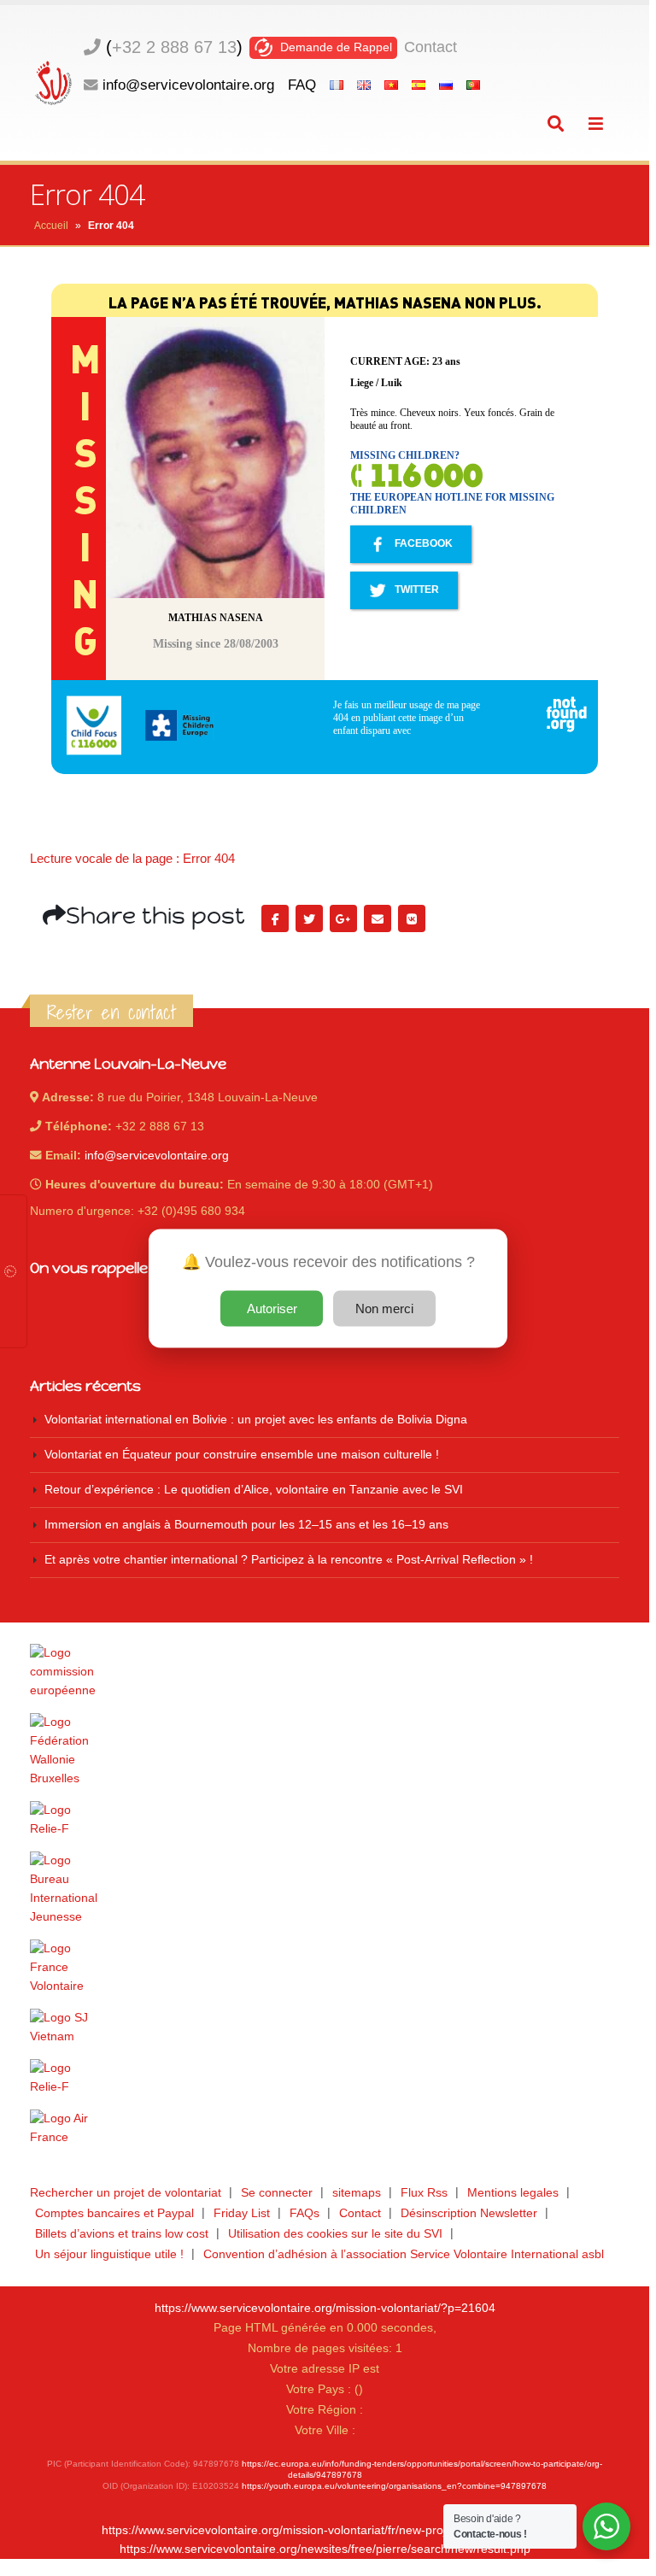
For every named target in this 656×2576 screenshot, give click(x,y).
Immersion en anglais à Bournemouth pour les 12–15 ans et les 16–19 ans (246, 1525)
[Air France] (325, 2128)
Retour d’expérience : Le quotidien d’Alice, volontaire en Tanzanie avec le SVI (254, 1490)
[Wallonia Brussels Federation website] (325, 1751)
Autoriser (272, 1308)
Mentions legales (513, 2193)
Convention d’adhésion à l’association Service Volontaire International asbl (404, 2254)
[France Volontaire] (325, 1968)
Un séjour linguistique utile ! (109, 2254)
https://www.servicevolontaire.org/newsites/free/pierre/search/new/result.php (325, 2549)
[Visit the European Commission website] (325, 1672)
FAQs (305, 2213)
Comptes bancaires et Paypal (114, 2213)
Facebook (275, 918)
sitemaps (357, 2193)
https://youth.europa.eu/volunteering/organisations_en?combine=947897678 (394, 2486)
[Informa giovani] (325, 2078)
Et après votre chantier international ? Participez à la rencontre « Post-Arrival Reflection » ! (289, 1560)
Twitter (309, 918)
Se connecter (277, 2193)
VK (412, 918)
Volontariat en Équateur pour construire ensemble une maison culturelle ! (242, 1455)
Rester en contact (111, 1012)
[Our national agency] (325, 1889)
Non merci (384, 1308)
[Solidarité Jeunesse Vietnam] (325, 2027)
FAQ (302, 85)
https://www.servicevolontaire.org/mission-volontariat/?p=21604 (325, 2308)
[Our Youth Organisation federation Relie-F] (325, 1820)
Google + (343, 918)
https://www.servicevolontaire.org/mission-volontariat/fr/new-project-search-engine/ (325, 2530)
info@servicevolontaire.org (188, 85)
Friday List (242, 2213)
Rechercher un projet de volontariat (126, 2193)
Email (378, 918)
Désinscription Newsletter (469, 2213)
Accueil (51, 226)
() (174, 47)
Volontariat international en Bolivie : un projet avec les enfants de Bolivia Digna (256, 1420)
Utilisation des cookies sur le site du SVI (335, 2234)
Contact (430, 47)
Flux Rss (424, 2193)
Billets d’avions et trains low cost (122, 2234)
